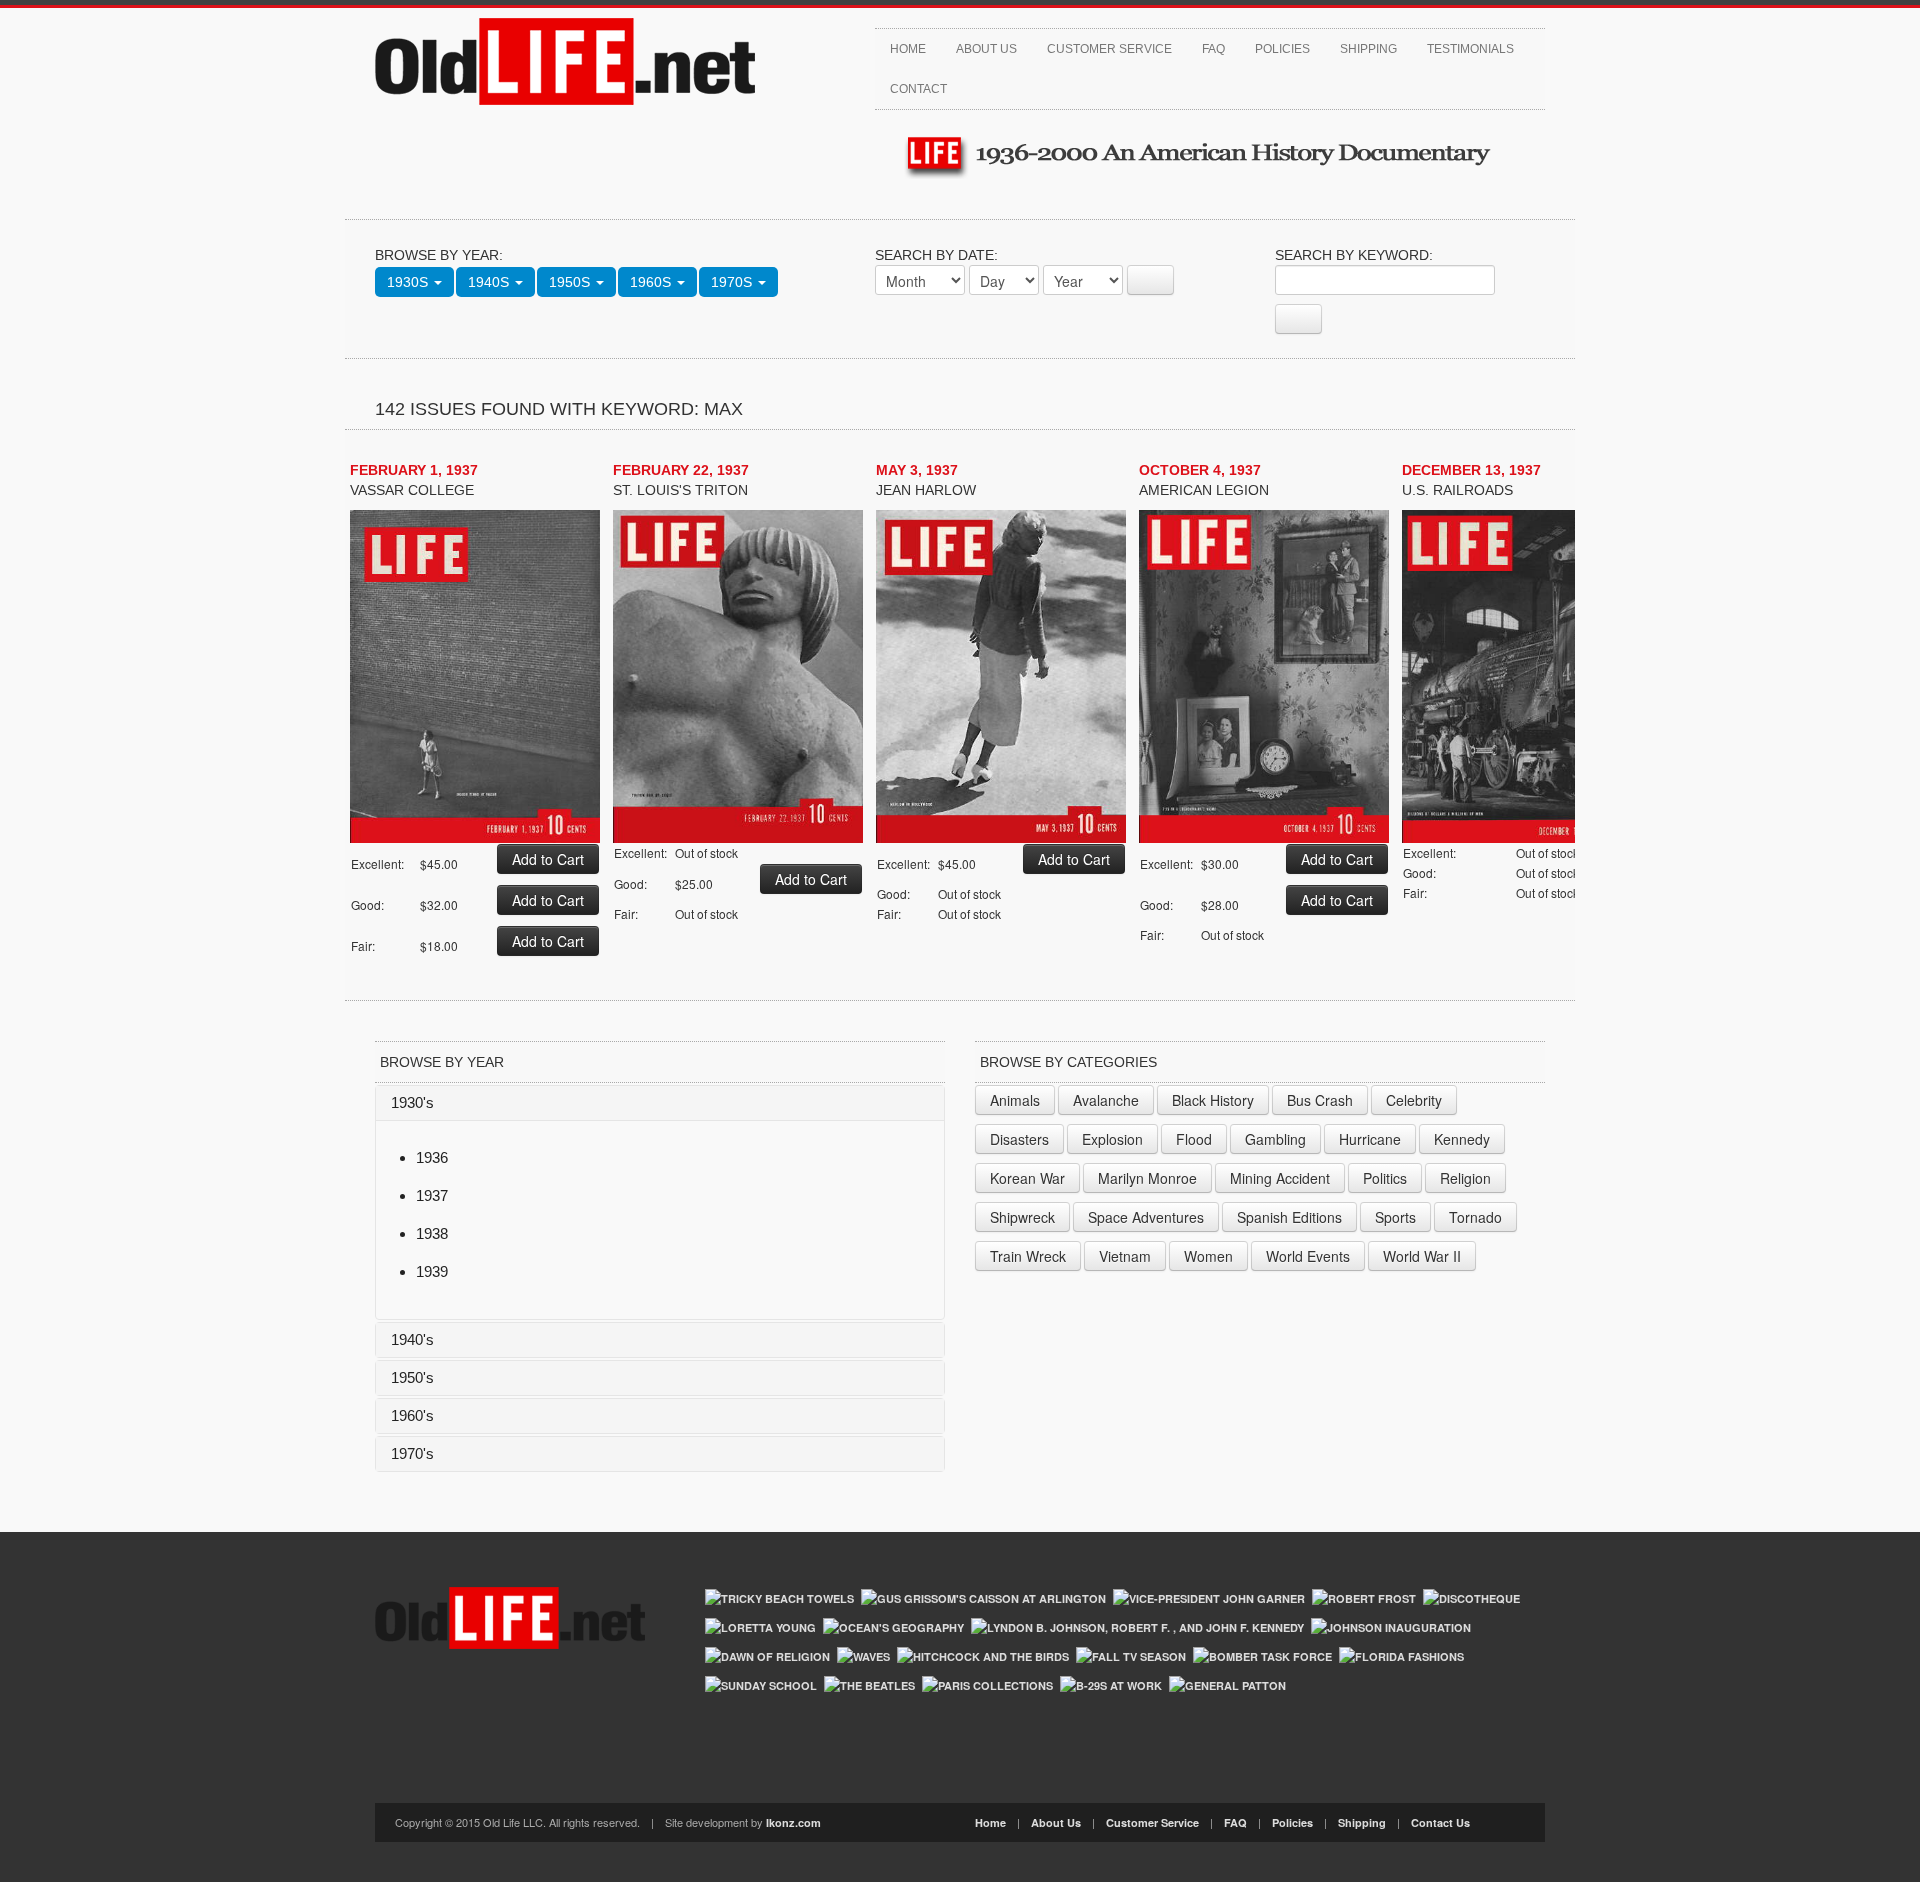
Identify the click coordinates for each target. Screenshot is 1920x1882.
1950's (412, 1377)
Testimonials (1470, 49)
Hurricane (1370, 1139)
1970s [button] (733, 282)
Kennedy (1462, 1139)
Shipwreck (1022, 1217)
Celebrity (1414, 1100)
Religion (1465, 1178)
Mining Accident (1280, 1178)
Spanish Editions (1289, 1217)
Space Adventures (1146, 1217)
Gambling (1275, 1139)
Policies (1282, 49)
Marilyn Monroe (1147, 1178)
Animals (1015, 1100)
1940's (412, 1339)
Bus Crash (1320, 1100)
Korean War (1027, 1178)
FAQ (1213, 49)
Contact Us (1440, 1822)
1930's (412, 1102)
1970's (412, 1453)
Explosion (1112, 1139)
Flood (1194, 1139)
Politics (1385, 1178)
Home (908, 49)
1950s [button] (571, 282)
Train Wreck (1028, 1256)
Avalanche (1106, 1100)
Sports (1395, 1217)
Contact (918, 89)
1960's (412, 1415)
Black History (1213, 1100)
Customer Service (1109, 49)
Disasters (1019, 1139)
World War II (1422, 1256)
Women (1208, 1256)
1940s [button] (490, 282)
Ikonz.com (793, 1822)
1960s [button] (652, 282)
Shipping (1368, 49)
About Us (986, 49)
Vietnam (1125, 1256)
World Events (1308, 1256)
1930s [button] (409, 282)
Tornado (1475, 1217)
